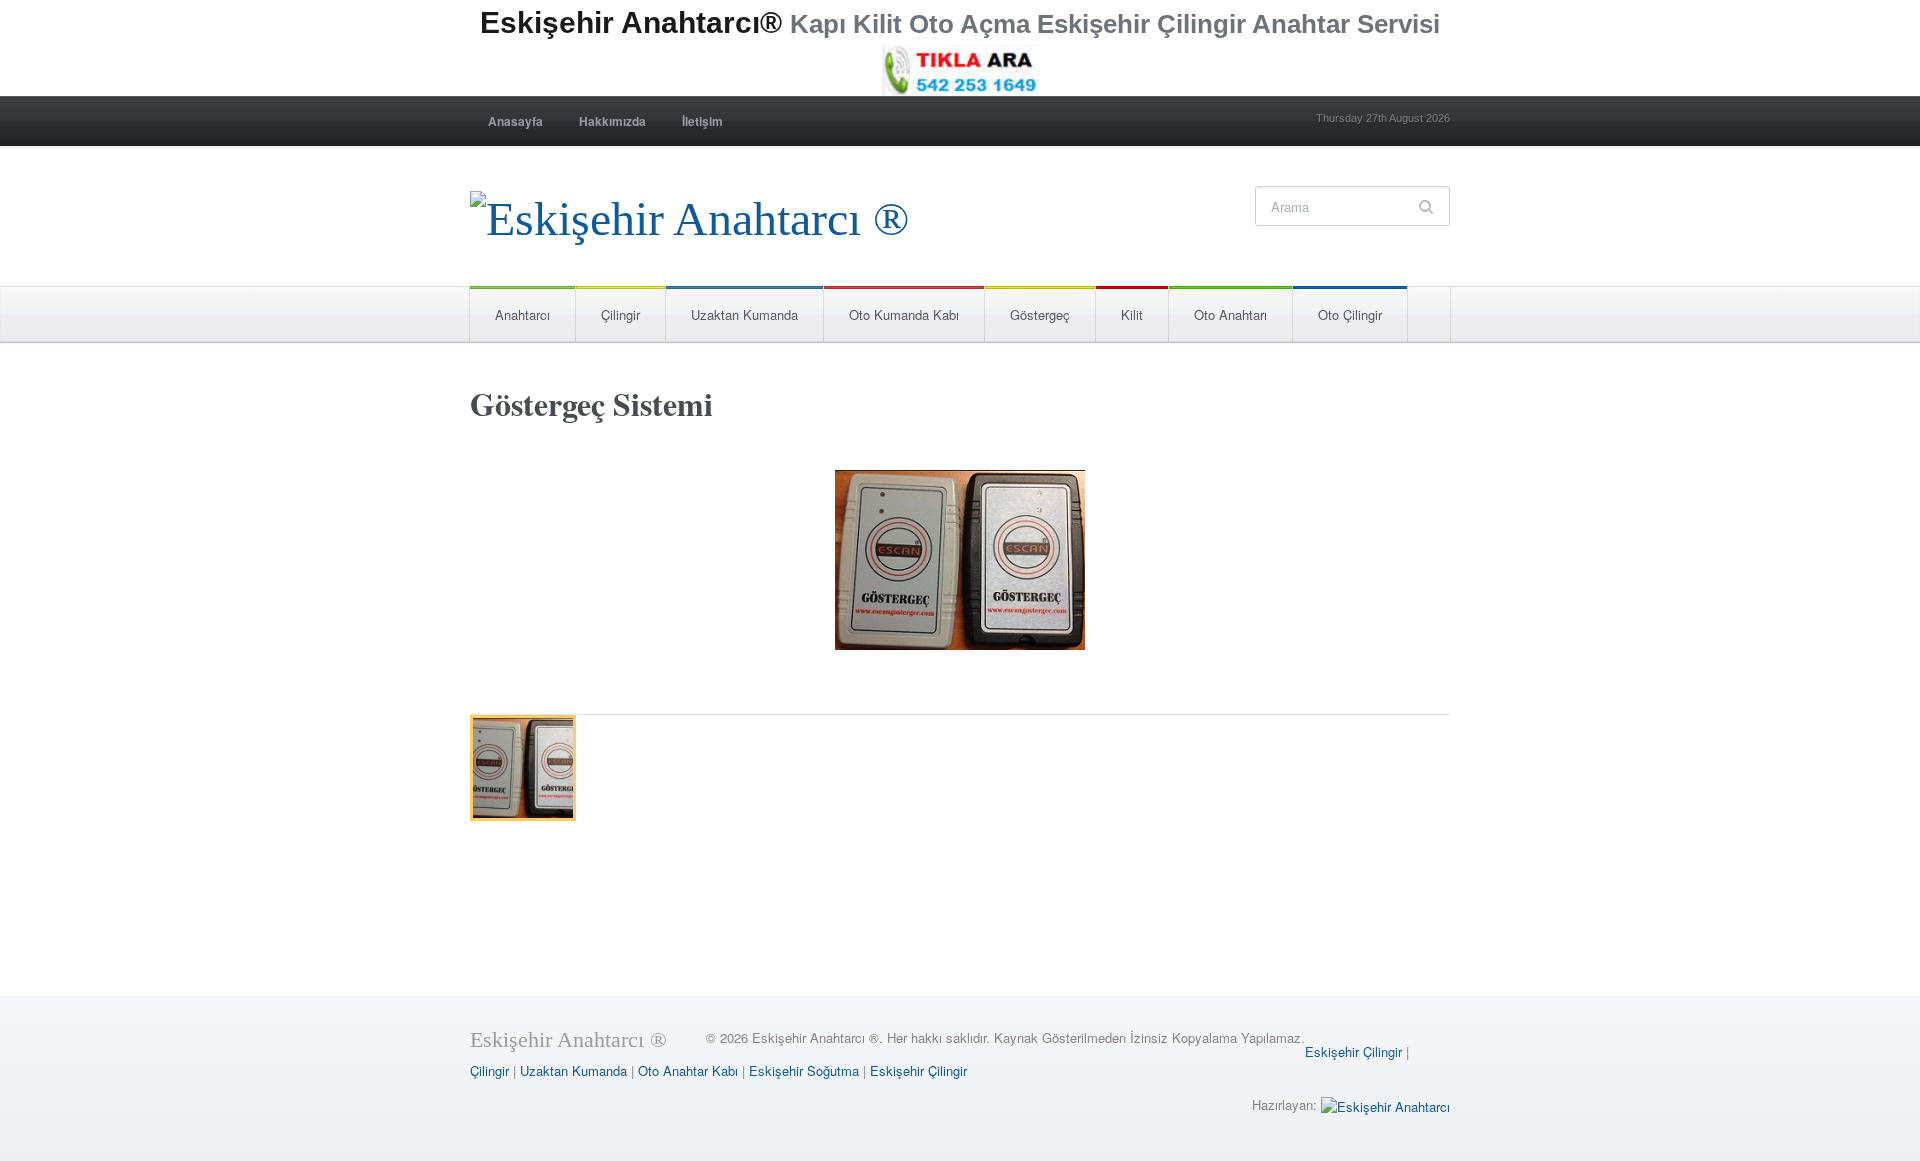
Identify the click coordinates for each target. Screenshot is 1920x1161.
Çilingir (620, 314)
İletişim (702, 121)
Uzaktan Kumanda (744, 314)
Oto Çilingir (1350, 314)
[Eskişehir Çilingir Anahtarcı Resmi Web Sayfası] (689, 213)
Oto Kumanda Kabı (904, 314)
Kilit (1132, 314)
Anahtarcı (522, 314)
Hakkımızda (612, 121)
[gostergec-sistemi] (960, 564)
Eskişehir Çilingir (1353, 1051)
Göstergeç (1040, 314)
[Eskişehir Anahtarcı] (1385, 1104)
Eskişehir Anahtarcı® (631, 22)
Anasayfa (515, 121)
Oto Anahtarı (1230, 314)
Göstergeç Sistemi (591, 403)
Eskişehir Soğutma (804, 1070)
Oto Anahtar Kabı (688, 1070)
